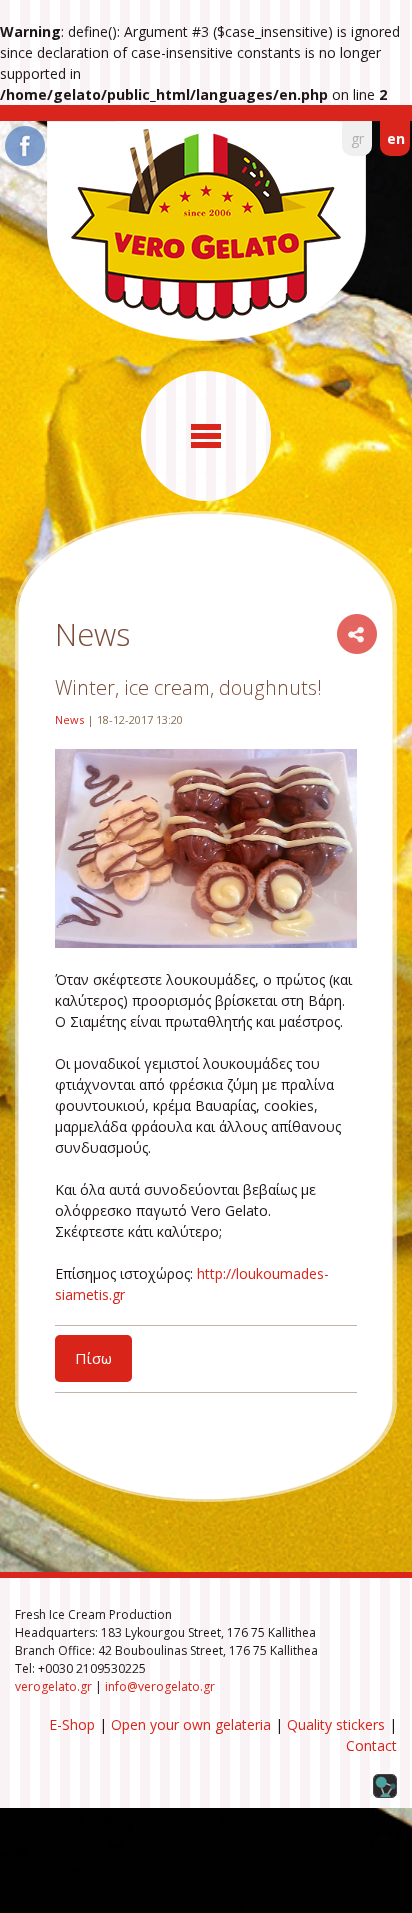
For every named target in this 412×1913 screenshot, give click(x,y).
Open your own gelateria (191, 1724)
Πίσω (93, 1358)
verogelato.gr (53, 1686)
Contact (371, 1745)
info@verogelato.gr (160, 1686)
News (69, 719)
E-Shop (72, 1724)
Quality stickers (336, 1724)
